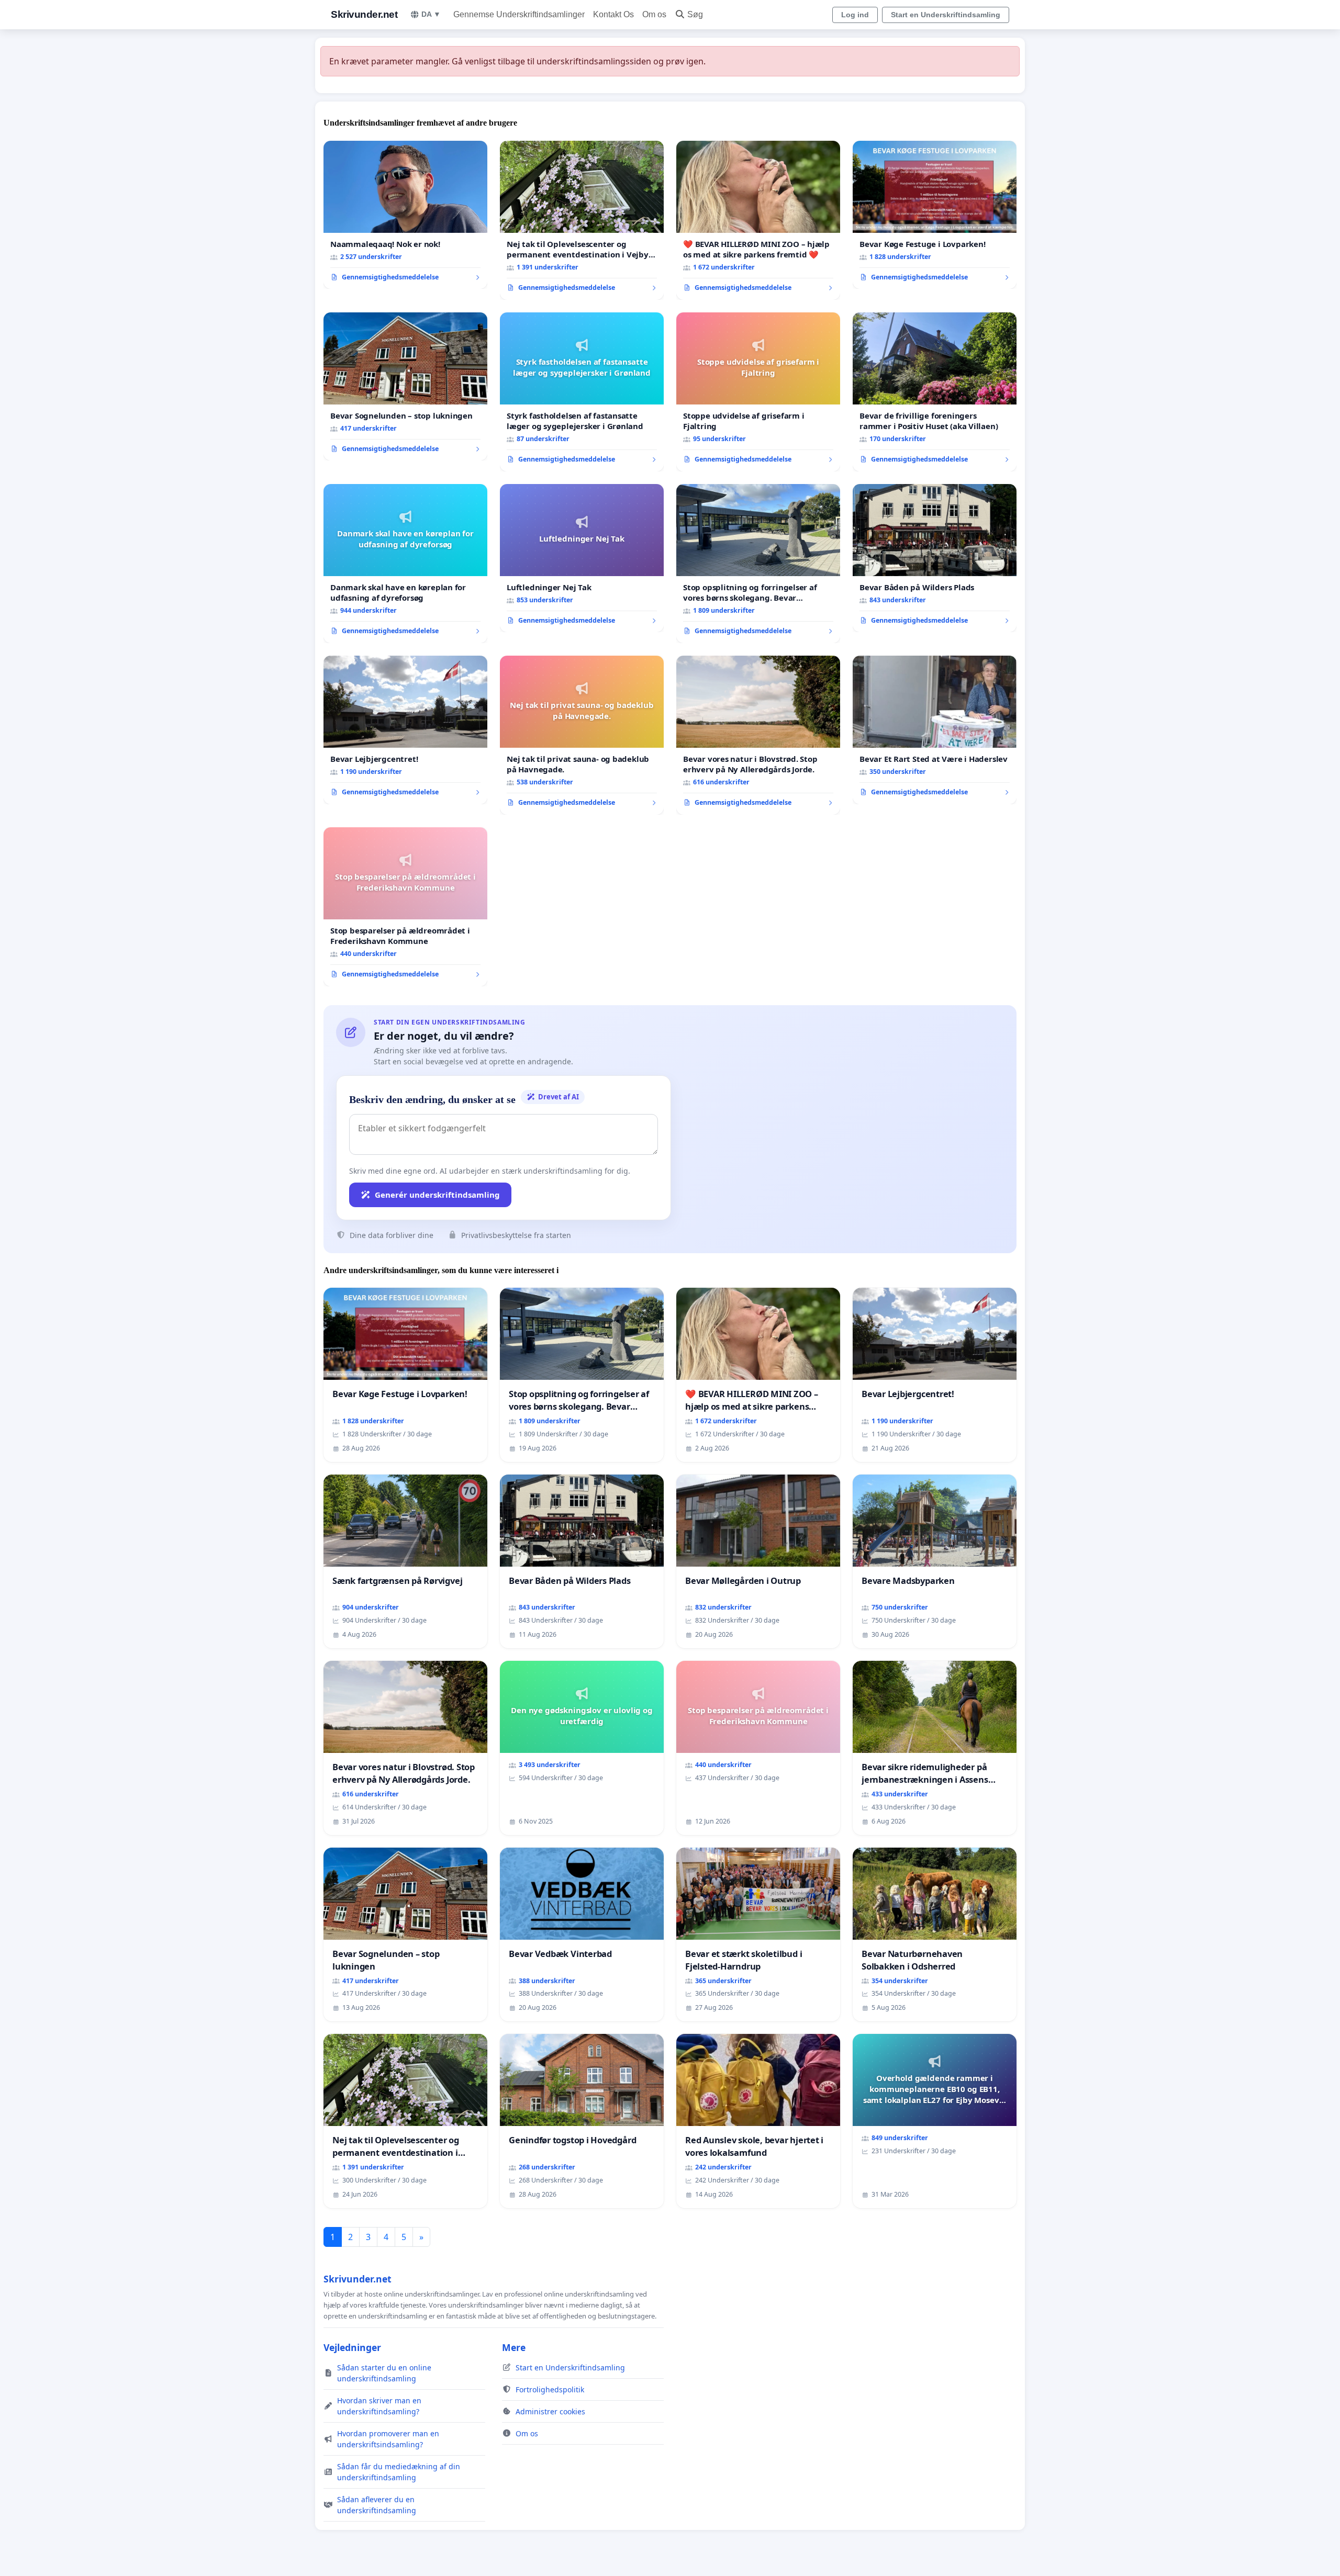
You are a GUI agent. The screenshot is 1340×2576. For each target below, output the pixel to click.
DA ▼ (431, 14)
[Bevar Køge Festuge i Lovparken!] (935, 215)
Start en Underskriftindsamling (946, 15)
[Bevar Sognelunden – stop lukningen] (405, 387)
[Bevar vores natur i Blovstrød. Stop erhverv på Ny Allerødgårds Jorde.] (758, 735)
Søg (695, 14)
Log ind (855, 15)
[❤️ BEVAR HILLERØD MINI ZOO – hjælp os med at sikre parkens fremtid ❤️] (758, 220)
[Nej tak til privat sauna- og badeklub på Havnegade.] (582, 735)
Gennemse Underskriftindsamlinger (519, 14)
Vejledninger (352, 2347)
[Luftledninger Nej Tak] (582, 558)
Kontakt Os (613, 14)
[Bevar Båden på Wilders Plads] (935, 558)
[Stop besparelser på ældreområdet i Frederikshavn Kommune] (405, 907)
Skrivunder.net (364, 14)
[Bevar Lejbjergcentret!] (405, 730)
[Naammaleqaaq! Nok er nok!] (405, 215)
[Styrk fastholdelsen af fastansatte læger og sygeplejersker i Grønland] (582, 392)
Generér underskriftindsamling (437, 1195)
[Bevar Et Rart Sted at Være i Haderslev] (935, 730)
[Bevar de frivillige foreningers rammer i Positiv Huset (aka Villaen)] (935, 392)
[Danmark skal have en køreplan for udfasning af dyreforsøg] (405, 564)
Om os (654, 14)
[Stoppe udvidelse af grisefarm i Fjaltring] (758, 392)
